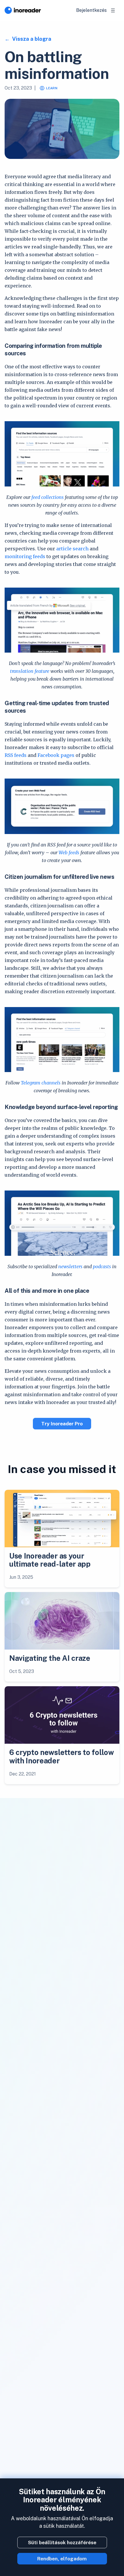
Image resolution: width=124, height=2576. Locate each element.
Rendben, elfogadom (62, 2559)
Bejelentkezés (91, 10)
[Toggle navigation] (113, 10)
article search (72, 549)
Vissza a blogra (31, 39)
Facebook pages (56, 755)
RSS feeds (16, 755)
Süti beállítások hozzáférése (62, 2542)
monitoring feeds (25, 556)
